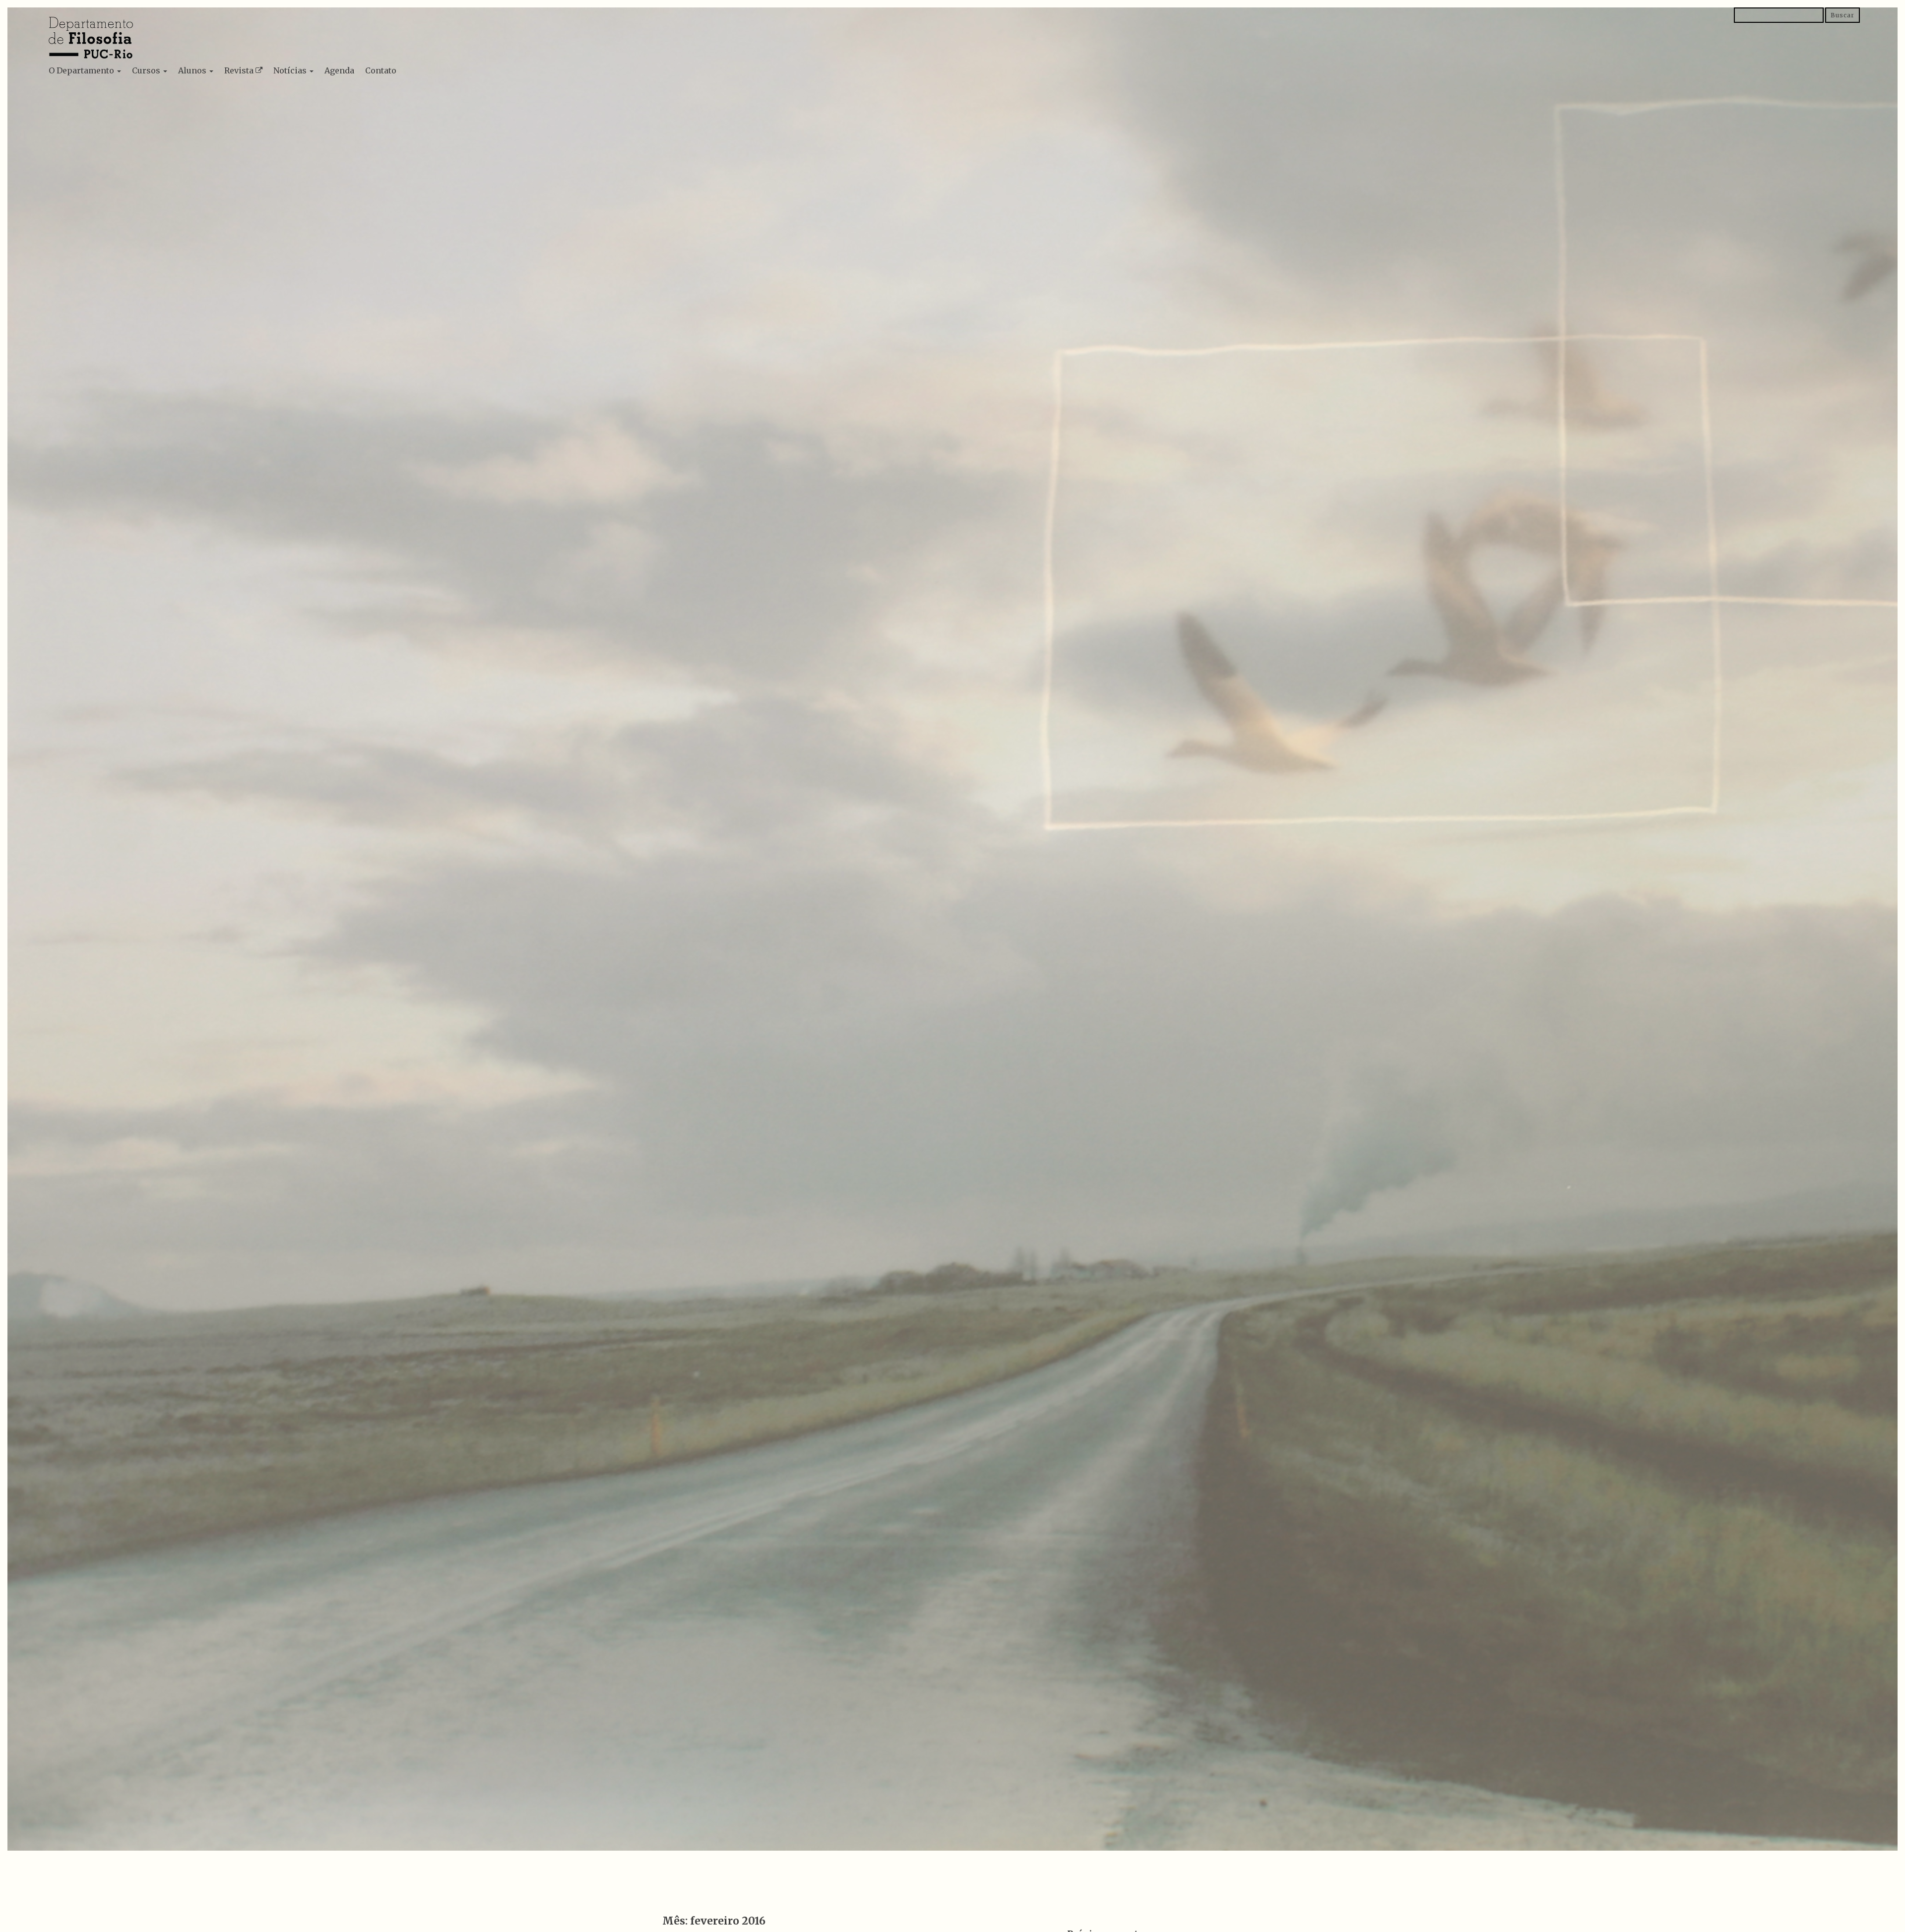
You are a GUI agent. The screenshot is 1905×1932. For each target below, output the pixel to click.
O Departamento (82, 70)
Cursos (147, 70)
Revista (239, 70)
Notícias (291, 70)
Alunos (193, 70)
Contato (381, 70)
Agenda (339, 70)
